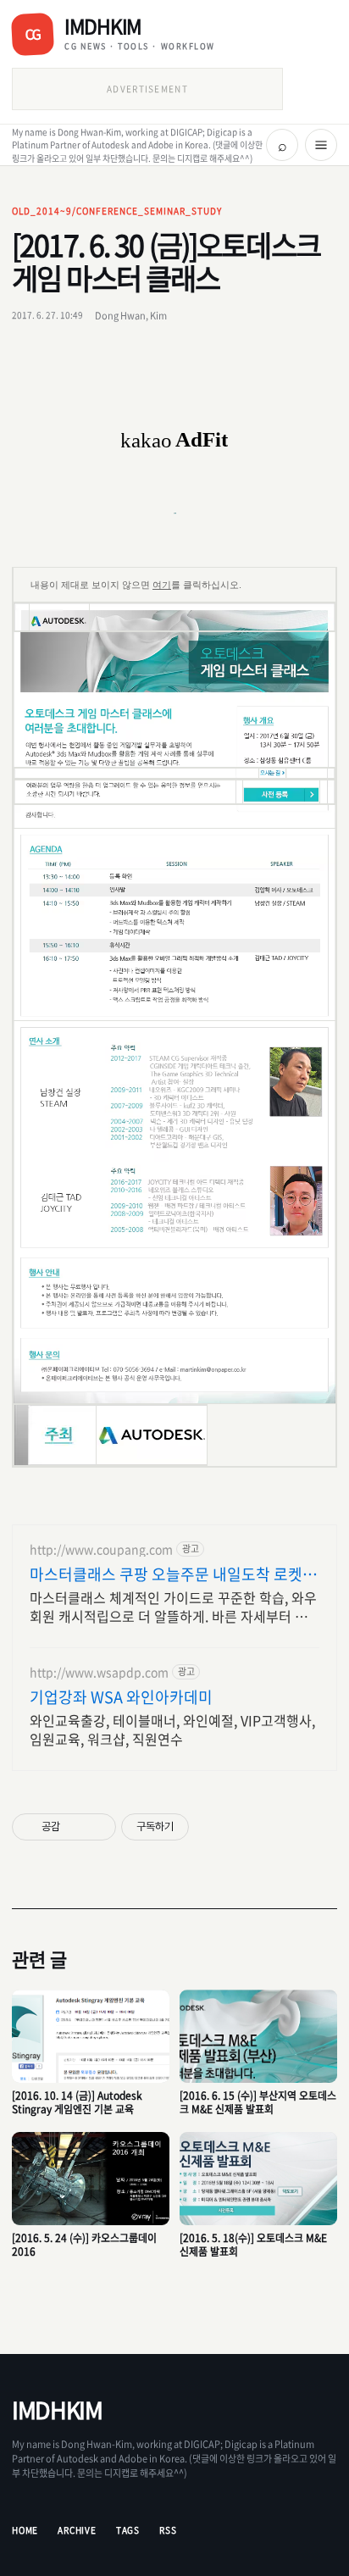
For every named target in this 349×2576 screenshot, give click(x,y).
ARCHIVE (77, 2530)
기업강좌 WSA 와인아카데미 (121, 1697)
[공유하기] (76, 1827)
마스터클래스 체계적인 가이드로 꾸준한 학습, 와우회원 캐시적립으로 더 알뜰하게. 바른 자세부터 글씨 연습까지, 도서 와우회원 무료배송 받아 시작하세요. (173, 1606)
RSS (168, 2530)
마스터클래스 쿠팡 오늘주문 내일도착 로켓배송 (173, 1574)
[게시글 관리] (97, 1827)
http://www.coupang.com (101, 1549)
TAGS (128, 2530)
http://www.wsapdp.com (99, 1672)
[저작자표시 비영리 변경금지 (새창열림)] (212, 1827)
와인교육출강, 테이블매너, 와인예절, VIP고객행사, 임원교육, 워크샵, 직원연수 (172, 1729)
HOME (25, 2530)
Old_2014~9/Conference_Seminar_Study (117, 211)
